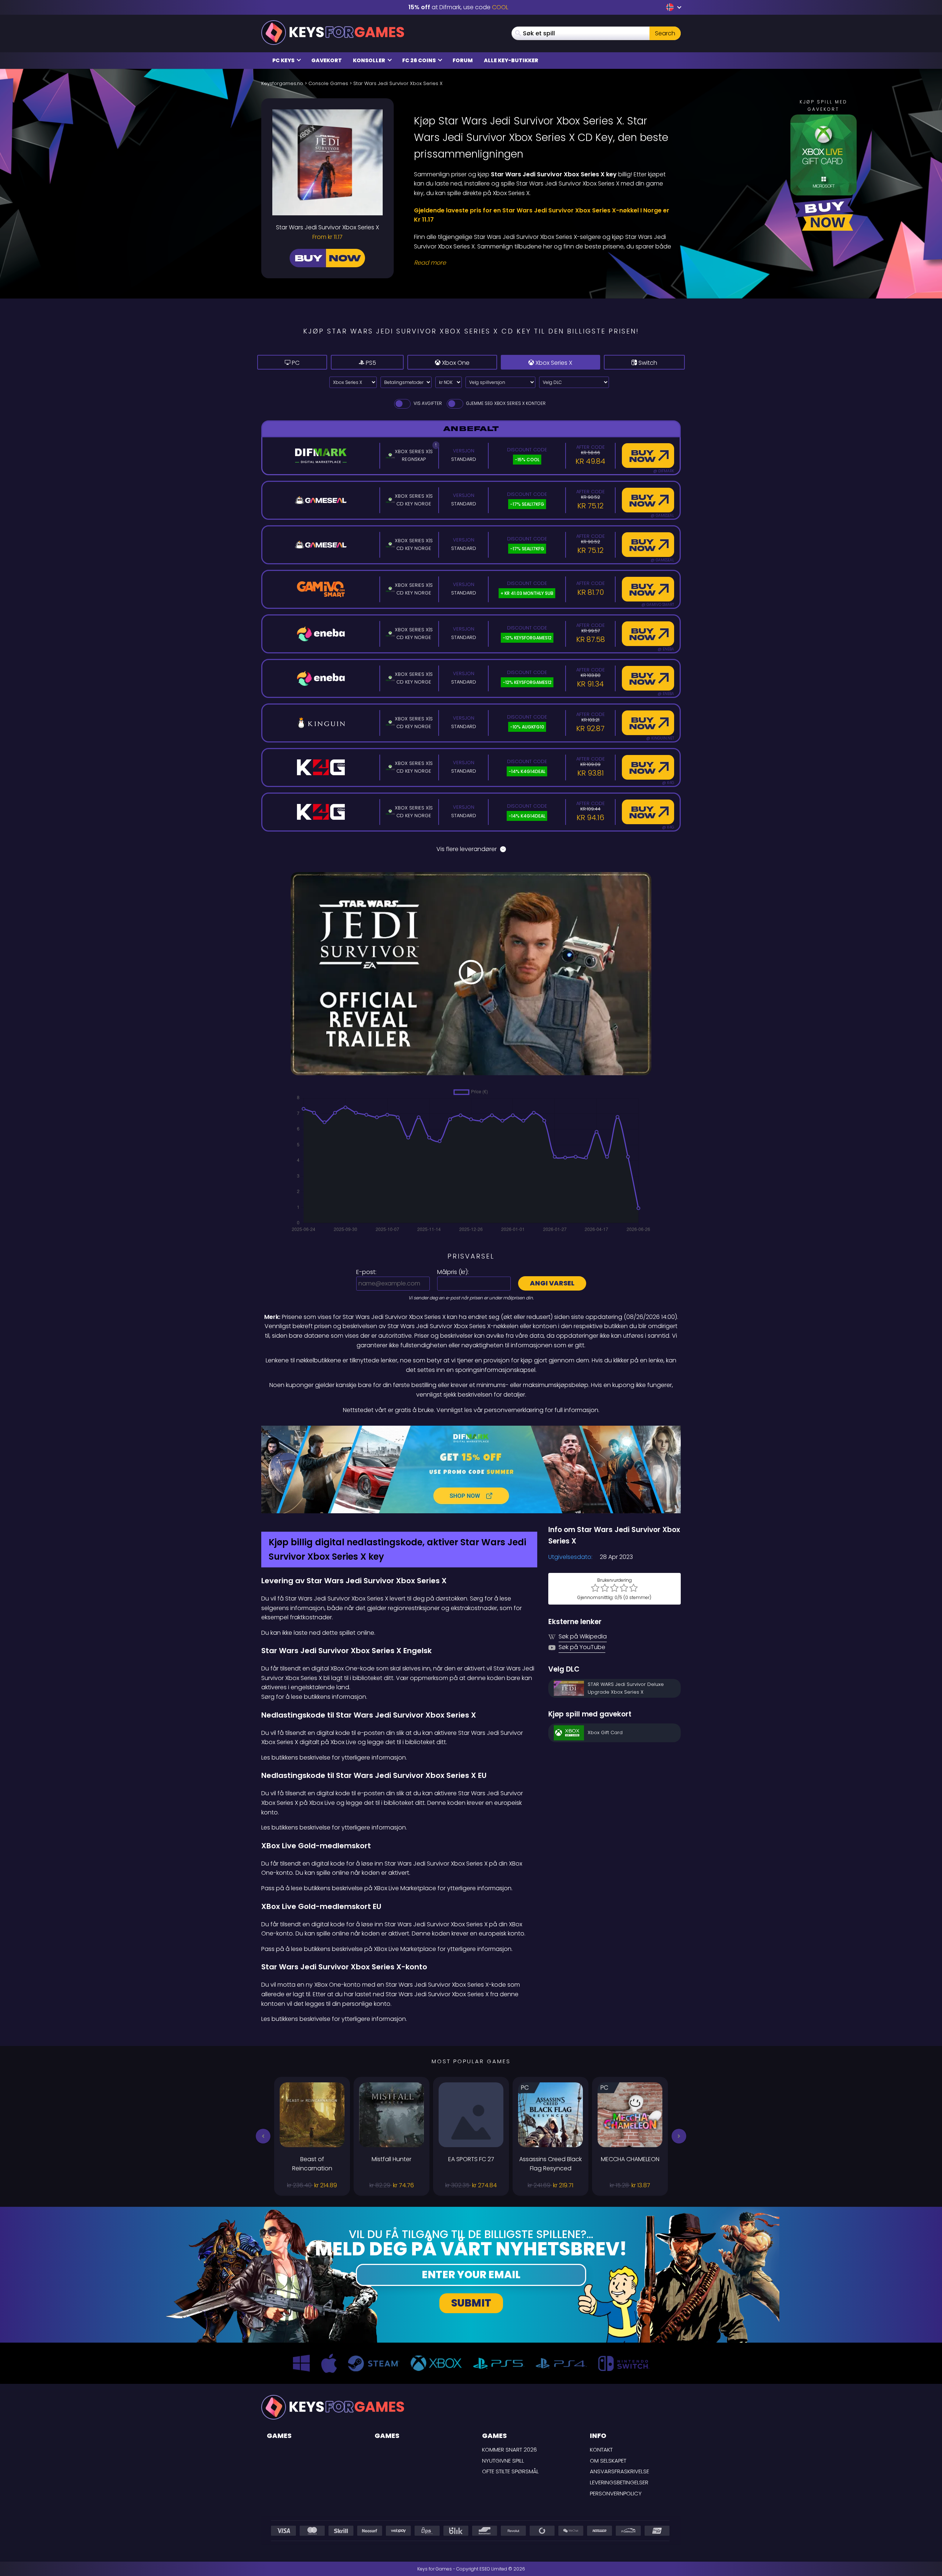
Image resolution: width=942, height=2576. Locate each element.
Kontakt (601, 2450)
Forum (463, 60)
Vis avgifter (427, 403)
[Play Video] (471, 974)
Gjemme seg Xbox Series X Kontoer (505, 403)
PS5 (370, 363)
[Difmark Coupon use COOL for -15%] (471, 1469)
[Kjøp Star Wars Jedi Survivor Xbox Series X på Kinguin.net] (648, 723)
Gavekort (327, 60)
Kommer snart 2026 (509, 2450)
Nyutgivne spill (503, 2461)
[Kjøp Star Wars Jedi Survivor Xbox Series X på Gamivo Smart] (648, 589)
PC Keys (284, 60)
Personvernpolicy (616, 2493)
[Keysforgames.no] (333, 33)
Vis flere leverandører (467, 849)
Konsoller (370, 60)
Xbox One (455, 363)
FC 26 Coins (419, 60)
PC (295, 363)
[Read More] (543, 263)
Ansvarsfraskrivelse (619, 2471)
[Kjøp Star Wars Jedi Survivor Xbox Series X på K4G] (648, 767)
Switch (647, 363)
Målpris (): (453, 1272)
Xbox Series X (553, 363)
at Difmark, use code (458, 7)
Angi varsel (552, 1283)
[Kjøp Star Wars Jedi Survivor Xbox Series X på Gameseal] (648, 500)
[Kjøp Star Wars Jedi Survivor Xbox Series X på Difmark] (648, 456)
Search (665, 33)
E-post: (366, 1272)
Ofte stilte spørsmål (510, 2471)
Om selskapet (608, 2461)
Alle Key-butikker (511, 60)
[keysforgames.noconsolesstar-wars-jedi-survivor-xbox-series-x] (671, 7)
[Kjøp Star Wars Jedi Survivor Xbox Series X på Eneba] (648, 634)
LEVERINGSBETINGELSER (619, 2482)
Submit (471, 2303)
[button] (263, 2136)
